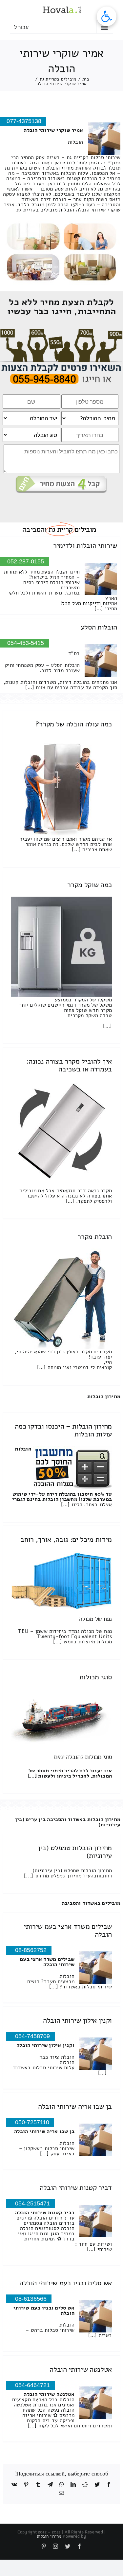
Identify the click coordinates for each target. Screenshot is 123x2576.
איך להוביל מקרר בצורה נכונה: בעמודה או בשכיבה (69, 1065)
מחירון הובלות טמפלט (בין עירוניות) (75, 1852)
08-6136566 (31, 2299)
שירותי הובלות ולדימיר (85, 546)
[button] (107, 16)
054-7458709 (32, 2036)
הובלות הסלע (99, 627)
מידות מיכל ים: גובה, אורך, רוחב (66, 1540)
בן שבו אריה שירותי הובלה (75, 2107)
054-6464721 (32, 2385)
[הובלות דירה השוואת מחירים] (61, 332)
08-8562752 (31, 1950)
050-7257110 (32, 2122)
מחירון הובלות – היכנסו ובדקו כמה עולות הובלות (63, 1430)
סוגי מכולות (96, 1677)
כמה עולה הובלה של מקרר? (74, 724)
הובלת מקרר (95, 1237)
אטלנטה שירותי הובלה (81, 2369)
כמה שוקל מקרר (90, 885)
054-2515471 (32, 2203)
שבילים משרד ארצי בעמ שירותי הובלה (68, 1930)
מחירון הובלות (104, 1397)
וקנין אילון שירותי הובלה (77, 2020)
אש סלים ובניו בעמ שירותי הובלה (66, 2283)
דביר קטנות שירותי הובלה (76, 2188)
